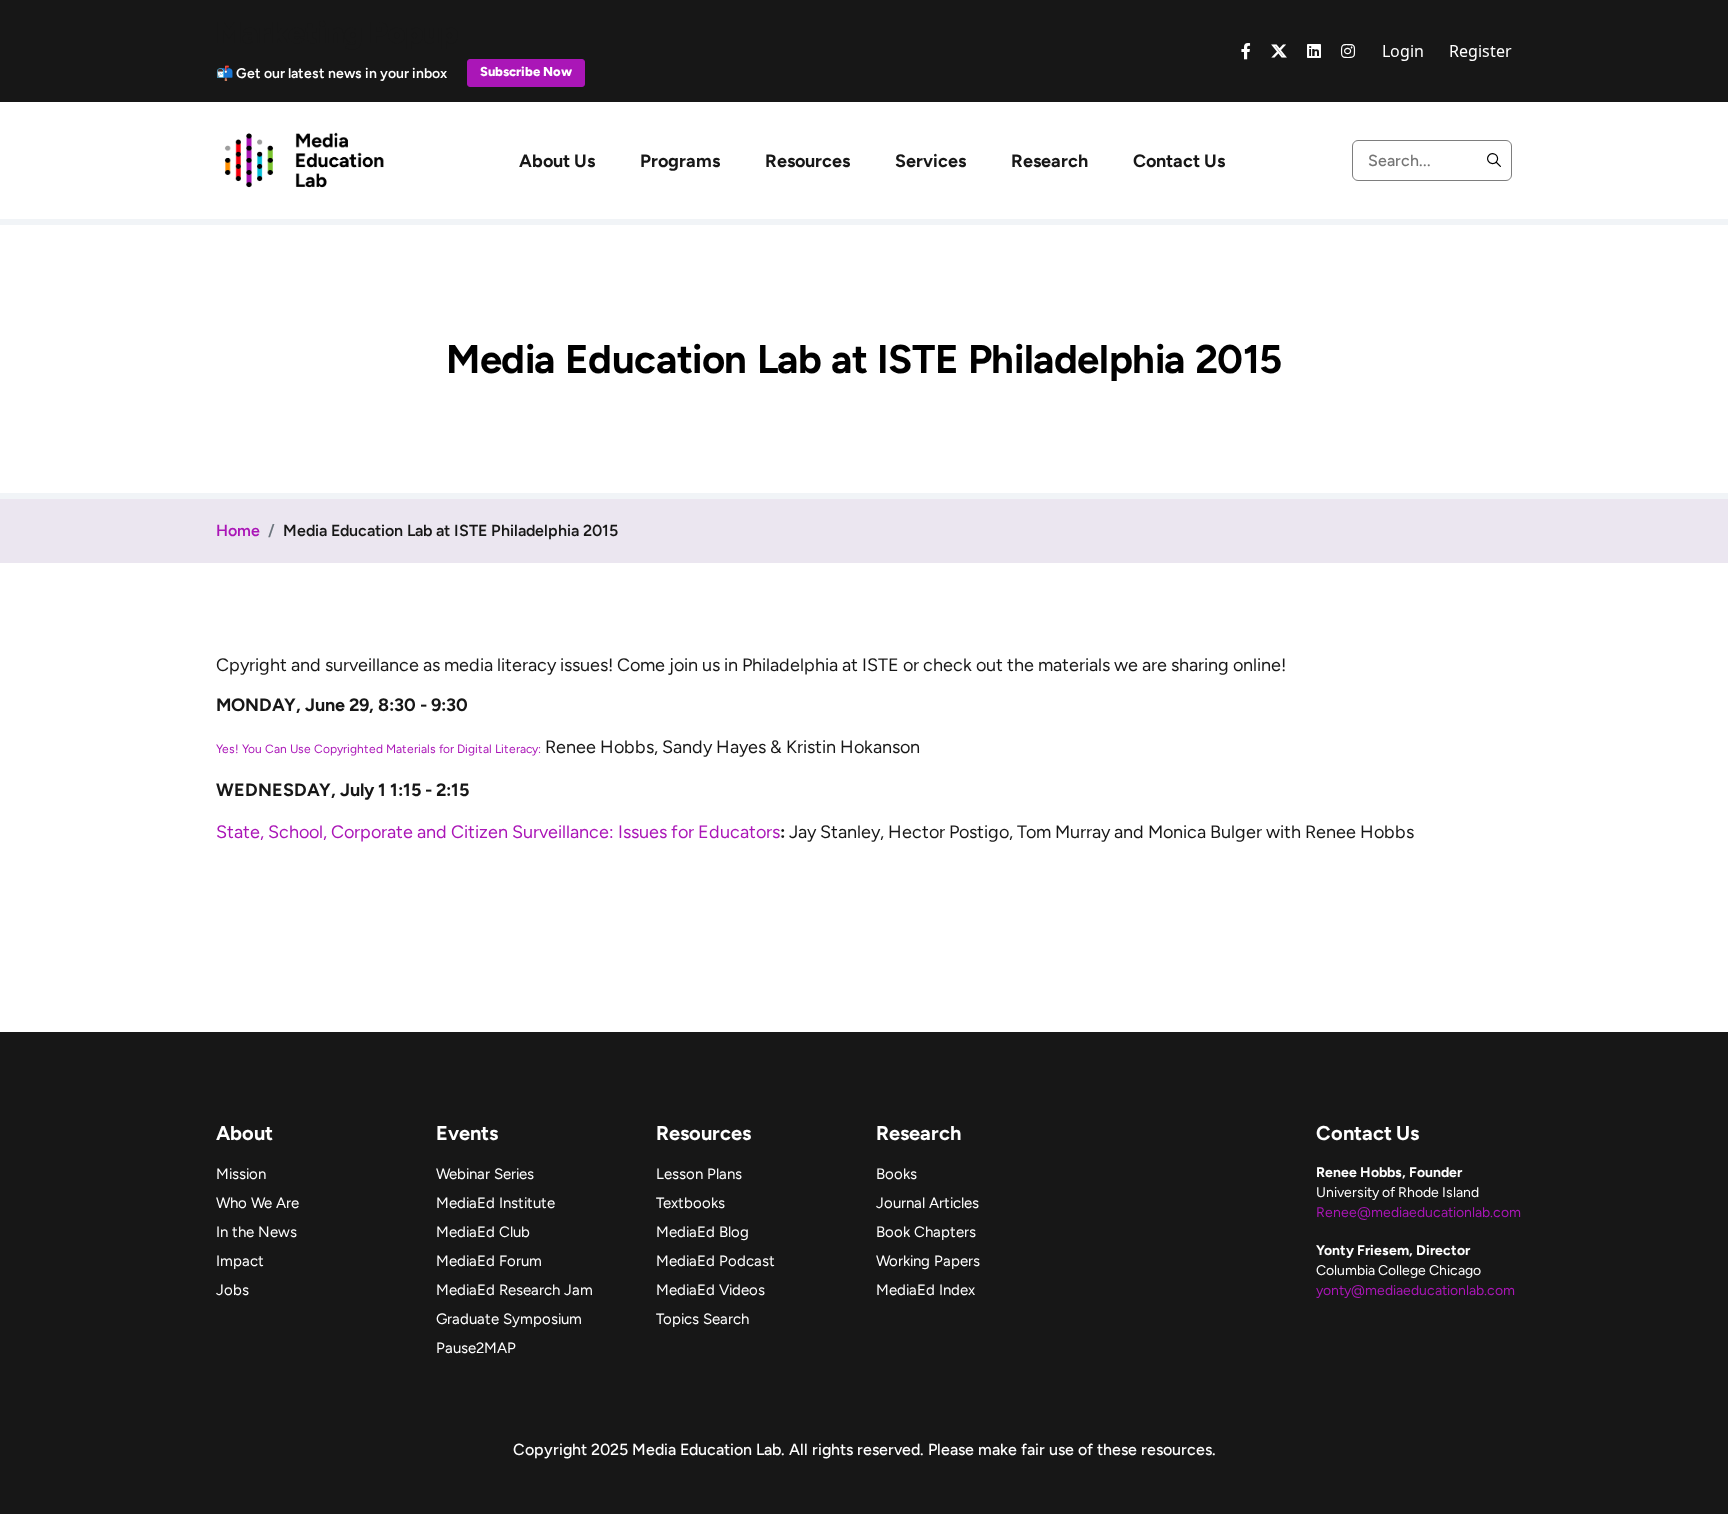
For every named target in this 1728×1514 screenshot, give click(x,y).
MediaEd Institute (495, 1203)
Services (930, 161)
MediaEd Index (925, 1290)
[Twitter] (1279, 51)
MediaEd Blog (702, 1232)
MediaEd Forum (489, 1261)
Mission (241, 1174)
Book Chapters (926, 1232)
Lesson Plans (699, 1174)
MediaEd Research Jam (514, 1290)
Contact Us (1179, 161)
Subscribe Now (526, 71)
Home (238, 530)
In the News (256, 1232)
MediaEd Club (483, 1232)
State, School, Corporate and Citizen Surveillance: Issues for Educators (498, 832)
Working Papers (928, 1261)
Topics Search (702, 1319)
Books (896, 1174)
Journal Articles (927, 1203)
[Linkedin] (1314, 51)
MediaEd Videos (710, 1290)
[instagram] (1348, 51)
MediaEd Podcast (715, 1261)
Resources (807, 161)
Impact (240, 1261)
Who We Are (257, 1203)
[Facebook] (1246, 51)
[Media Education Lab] (303, 159)
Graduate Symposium (509, 1319)
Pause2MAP (476, 1348)
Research (1049, 161)
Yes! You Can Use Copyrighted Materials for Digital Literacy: (378, 749)
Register (1480, 51)
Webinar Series (485, 1174)
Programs (680, 161)
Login (1403, 51)
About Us (557, 161)
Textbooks (690, 1203)
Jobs (232, 1290)
